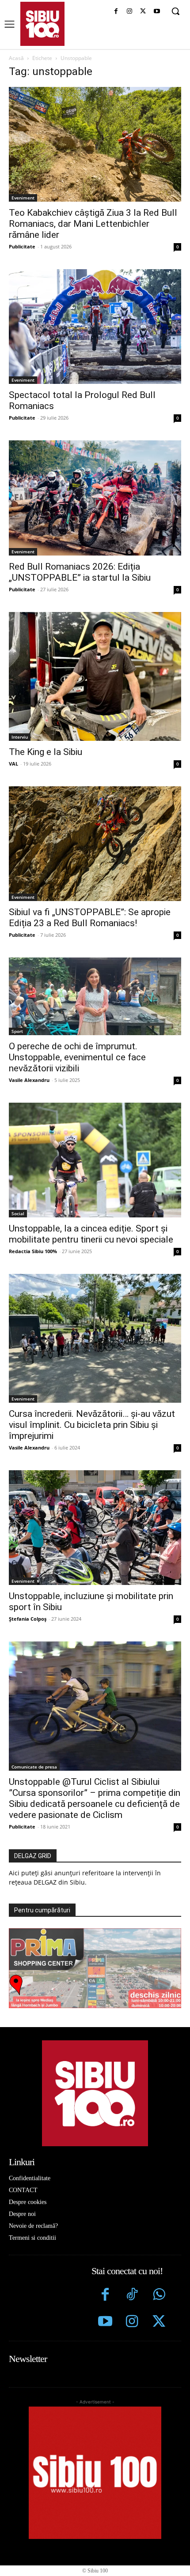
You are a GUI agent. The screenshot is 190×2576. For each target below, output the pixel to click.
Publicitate (22, 246)
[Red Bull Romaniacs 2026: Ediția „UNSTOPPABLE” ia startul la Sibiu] (95, 498)
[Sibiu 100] (42, 24)
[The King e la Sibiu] (95, 677)
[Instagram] (130, 12)
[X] (143, 12)
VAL (13, 764)
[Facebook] (116, 12)
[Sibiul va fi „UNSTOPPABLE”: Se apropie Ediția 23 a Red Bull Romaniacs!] (95, 844)
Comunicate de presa (34, 1767)
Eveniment (23, 198)
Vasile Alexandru (29, 1080)
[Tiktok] (132, 2296)
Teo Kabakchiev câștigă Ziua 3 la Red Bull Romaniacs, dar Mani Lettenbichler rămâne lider (93, 224)
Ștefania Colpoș (28, 1619)
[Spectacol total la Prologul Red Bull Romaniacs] (95, 327)
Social (18, 1213)
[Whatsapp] (159, 2296)
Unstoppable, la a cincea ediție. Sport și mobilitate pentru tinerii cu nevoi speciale (91, 1234)
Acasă (16, 58)
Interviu (20, 737)
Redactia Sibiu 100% (33, 1251)
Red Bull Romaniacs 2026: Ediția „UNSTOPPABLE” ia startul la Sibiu (80, 572)
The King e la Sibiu (46, 752)
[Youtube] (157, 12)
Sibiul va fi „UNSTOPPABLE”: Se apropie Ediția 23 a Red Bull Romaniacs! (90, 918)
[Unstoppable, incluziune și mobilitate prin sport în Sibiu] (95, 1528)
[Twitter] (159, 2323)
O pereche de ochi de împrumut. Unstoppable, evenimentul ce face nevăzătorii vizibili (77, 1057)
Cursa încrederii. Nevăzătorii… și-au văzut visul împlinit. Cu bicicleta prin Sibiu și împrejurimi (92, 1425)
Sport (17, 1031)
